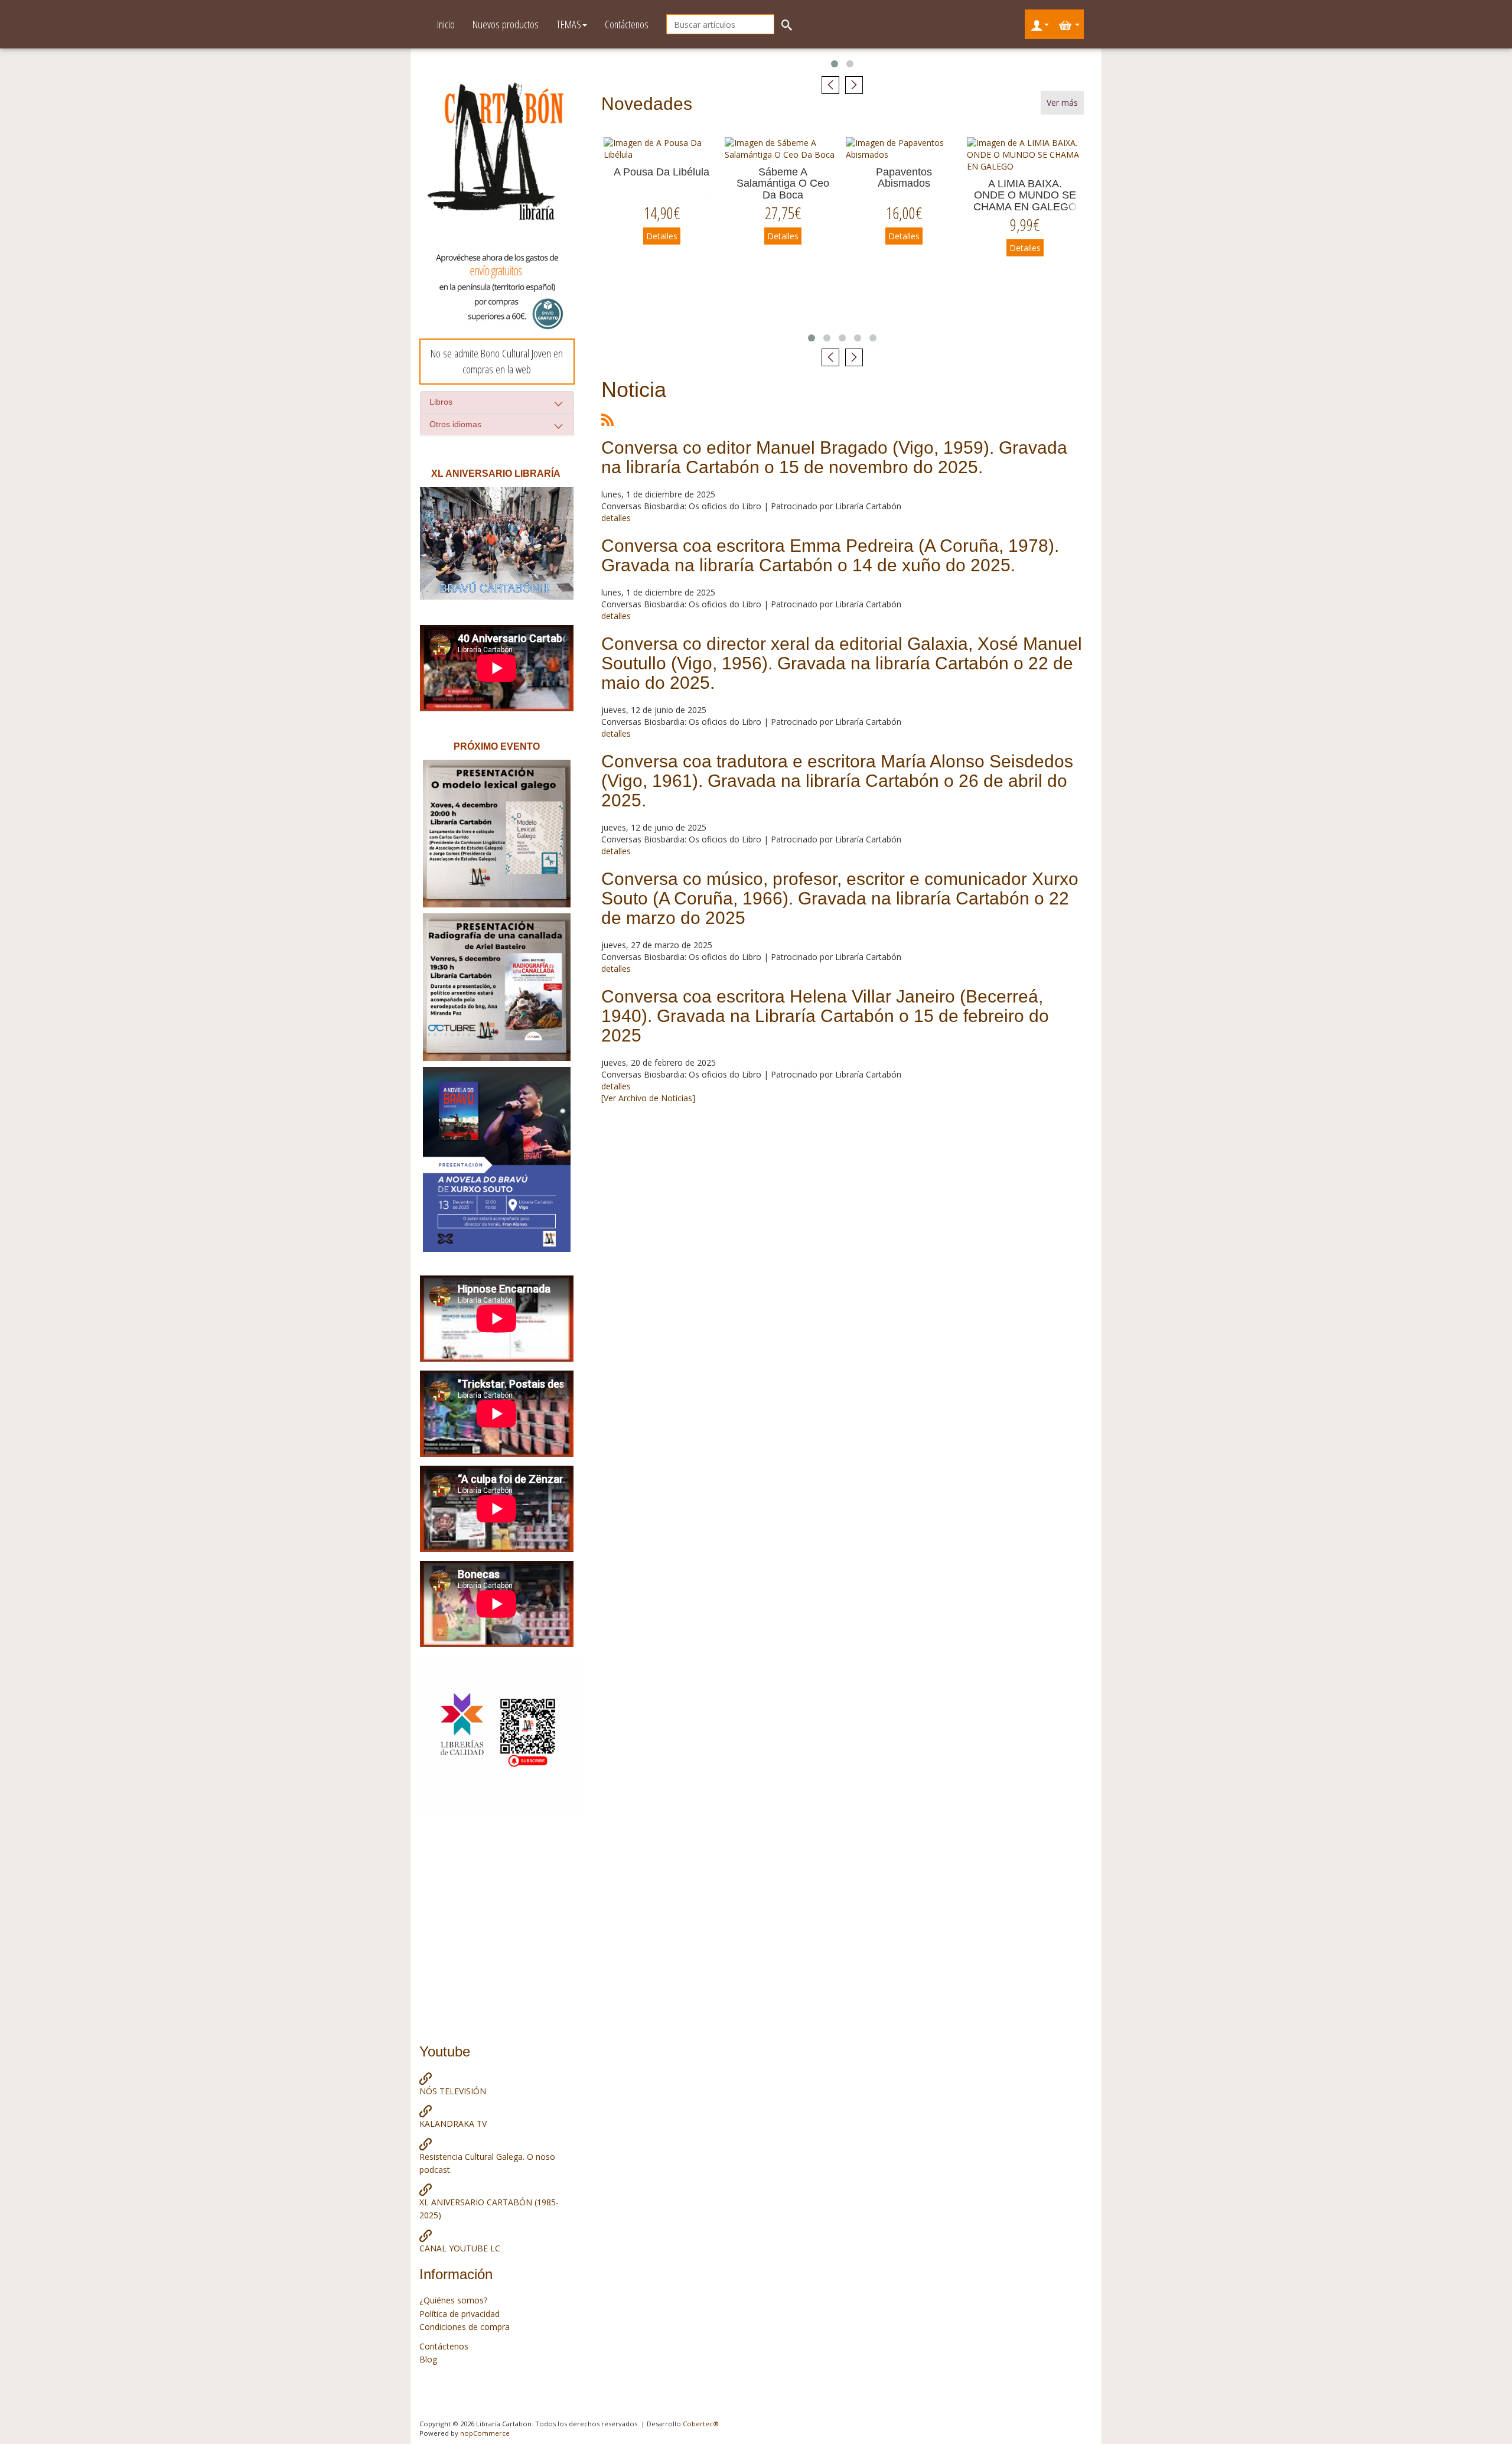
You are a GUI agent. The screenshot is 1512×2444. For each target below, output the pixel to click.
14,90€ (662, 213)
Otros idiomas (455, 424)
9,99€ (1025, 225)
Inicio (446, 24)
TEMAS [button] (569, 24)
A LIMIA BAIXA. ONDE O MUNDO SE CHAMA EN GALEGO (1025, 196)
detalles (616, 518)
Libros (441, 402)
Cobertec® (701, 2424)
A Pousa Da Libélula (661, 172)
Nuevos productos (506, 24)
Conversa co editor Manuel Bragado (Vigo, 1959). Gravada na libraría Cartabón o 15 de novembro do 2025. (834, 457)
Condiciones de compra (465, 2327)
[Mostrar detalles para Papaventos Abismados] (904, 149)
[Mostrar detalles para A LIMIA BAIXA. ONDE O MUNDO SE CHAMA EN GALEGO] (1025, 155)
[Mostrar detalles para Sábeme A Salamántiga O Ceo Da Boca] (783, 149)
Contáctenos (627, 24)
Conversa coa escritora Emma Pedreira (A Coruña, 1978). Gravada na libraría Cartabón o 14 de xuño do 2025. (830, 555)
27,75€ (783, 213)
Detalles (662, 236)
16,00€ (904, 213)
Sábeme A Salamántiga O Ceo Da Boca (783, 184)
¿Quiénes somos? (453, 2300)
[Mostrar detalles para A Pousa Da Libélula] (662, 149)
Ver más (1062, 102)
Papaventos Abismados (904, 178)
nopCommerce (485, 2433)
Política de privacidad (460, 2314)
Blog (428, 2359)
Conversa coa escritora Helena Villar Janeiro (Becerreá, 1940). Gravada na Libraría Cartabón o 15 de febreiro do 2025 (825, 1016)
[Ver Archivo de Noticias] (648, 1098)
